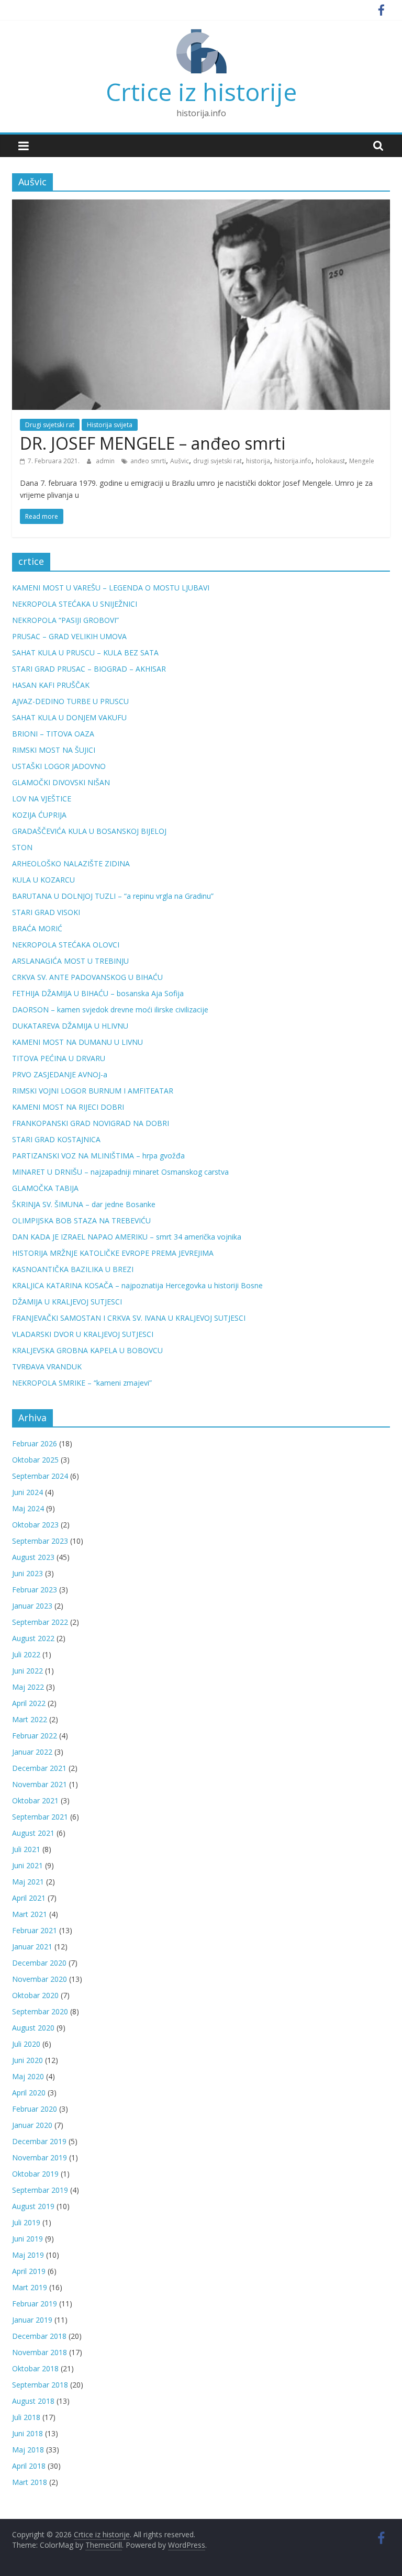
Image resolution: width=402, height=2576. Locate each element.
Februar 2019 (35, 2304)
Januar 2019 (32, 2320)
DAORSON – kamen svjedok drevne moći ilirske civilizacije (110, 1010)
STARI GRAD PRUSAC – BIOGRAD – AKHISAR (89, 669)
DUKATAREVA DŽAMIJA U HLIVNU (70, 1026)
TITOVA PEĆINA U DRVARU (59, 1058)
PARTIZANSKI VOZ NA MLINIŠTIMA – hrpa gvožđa (98, 1156)
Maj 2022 (28, 1687)
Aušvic (180, 461)
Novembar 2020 (40, 1979)
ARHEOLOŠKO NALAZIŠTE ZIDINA (71, 863)
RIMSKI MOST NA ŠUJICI (54, 750)
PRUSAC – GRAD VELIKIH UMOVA (69, 636)
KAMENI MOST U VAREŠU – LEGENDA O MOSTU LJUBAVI (111, 588)
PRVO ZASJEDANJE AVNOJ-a (60, 1074)
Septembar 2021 (40, 1817)
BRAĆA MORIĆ (37, 928)
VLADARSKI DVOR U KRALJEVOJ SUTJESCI (83, 1334)
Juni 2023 (27, 1573)
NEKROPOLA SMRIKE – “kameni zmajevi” (82, 1383)
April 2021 (29, 1898)
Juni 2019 (27, 2239)
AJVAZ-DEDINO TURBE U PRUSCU (70, 701)
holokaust (330, 461)
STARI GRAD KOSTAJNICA (56, 1139)
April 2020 (29, 2093)
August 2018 (33, 2401)
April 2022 (29, 1703)
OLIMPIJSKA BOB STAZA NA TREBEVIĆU (81, 1220)
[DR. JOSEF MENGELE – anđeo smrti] (201, 206)
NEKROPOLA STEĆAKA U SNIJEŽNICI (75, 604)
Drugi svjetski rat (50, 425)
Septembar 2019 (40, 2190)
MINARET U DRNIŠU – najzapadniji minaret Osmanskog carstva (120, 1172)
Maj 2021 (28, 1882)
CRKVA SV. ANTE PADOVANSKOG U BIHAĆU (87, 977)
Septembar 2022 (40, 1622)
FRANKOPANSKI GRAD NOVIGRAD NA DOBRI (91, 1123)
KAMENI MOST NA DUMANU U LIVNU (77, 1042)
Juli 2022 (26, 1654)
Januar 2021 (32, 1947)
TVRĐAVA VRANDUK (47, 1367)
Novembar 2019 (40, 2157)
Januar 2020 (32, 2125)
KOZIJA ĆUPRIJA (39, 815)
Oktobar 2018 (35, 2368)
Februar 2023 (35, 1590)
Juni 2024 (27, 1492)
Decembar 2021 (39, 1768)
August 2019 (33, 2206)
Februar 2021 (35, 1930)
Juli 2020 (26, 2044)
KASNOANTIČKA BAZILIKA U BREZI (73, 1269)
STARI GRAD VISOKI (46, 912)
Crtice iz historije (201, 92)
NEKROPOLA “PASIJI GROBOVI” (65, 620)
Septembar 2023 (40, 1541)
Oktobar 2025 (35, 1460)
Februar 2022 (35, 1736)
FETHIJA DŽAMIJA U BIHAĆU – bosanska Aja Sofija (98, 993)
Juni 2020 (27, 2060)
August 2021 (33, 1833)
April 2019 (29, 2271)
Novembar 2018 (40, 2352)
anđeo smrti (148, 461)
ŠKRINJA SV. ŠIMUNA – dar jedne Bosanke (84, 1204)
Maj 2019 (28, 2255)
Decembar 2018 (39, 2336)
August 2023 (33, 1557)
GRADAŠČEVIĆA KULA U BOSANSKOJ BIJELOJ (89, 831)
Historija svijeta (110, 425)
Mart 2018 (30, 2482)
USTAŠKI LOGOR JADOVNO (59, 766)
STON (22, 847)
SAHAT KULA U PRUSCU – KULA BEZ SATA (85, 653)
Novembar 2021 (40, 1784)
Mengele (362, 461)
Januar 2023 (32, 1606)
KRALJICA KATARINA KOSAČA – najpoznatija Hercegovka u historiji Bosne (137, 1285)
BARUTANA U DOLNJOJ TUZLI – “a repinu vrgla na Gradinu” (113, 896)
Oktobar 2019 (35, 2174)
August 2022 (33, 1638)
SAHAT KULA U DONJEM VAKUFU (69, 717)
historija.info (293, 461)
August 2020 (33, 2028)
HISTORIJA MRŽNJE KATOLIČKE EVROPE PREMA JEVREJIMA (113, 1253)
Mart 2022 (30, 1719)
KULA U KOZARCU (43, 880)
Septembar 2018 (40, 2385)
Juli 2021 (26, 1849)
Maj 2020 (28, 2076)
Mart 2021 (30, 1914)
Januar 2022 (32, 1752)
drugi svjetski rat (217, 461)
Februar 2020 (35, 2109)
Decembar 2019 (39, 2141)
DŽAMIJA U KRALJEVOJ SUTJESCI (67, 1302)
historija (258, 461)
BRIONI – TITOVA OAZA (53, 734)
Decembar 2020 (39, 1963)
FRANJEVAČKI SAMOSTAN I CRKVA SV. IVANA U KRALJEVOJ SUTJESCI (129, 1318)
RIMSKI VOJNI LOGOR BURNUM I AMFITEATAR (93, 1091)
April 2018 (29, 2466)
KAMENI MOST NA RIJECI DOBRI (68, 1107)
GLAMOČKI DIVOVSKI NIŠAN (61, 782)
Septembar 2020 (40, 2011)
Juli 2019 (26, 2222)
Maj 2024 (28, 1508)
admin (106, 461)
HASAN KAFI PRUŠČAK (51, 685)
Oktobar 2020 (35, 1995)
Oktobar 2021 (35, 1800)
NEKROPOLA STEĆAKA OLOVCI (66, 945)
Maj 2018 (28, 2450)
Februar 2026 (35, 1443)
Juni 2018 (27, 2433)
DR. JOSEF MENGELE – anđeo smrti (153, 443)
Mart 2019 (30, 2287)
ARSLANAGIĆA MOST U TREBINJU (70, 961)
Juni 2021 (27, 1865)
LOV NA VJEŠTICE (42, 799)
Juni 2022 (27, 1671)
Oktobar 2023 (35, 1525)
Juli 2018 (26, 2417)
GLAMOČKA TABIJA (45, 1188)
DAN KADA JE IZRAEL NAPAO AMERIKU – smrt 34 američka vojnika (127, 1237)
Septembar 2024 (40, 1476)
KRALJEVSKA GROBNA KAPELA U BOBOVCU (87, 1350)
